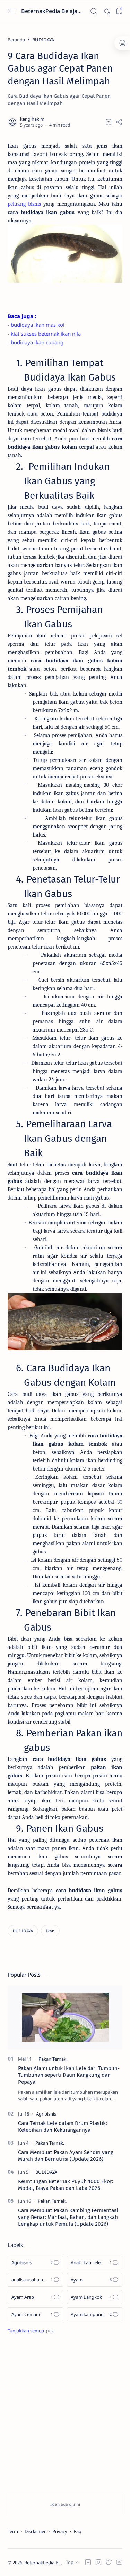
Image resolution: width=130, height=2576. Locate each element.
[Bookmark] (119, 11)
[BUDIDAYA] (23, 1931)
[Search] (93, 11)
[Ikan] (50, 1931)
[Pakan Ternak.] (53, 2059)
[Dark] (106, 11)
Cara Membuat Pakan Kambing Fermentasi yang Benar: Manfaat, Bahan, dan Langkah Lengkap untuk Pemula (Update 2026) (68, 2217)
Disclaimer (35, 2531)
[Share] (119, 122)
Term (13, 2531)
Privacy (60, 2531)
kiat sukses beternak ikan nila (46, 334)
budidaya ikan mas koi (38, 325)
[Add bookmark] (109, 122)
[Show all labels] (31, 2331)
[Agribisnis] (46, 2114)
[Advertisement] (65, 2415)
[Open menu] (11, 11)
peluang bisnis (24, 204)
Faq (78, 2531)
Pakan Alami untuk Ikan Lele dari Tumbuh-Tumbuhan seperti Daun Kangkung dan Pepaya (69, 2075)
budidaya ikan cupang (37, 342)
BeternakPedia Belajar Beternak (52, 11)
